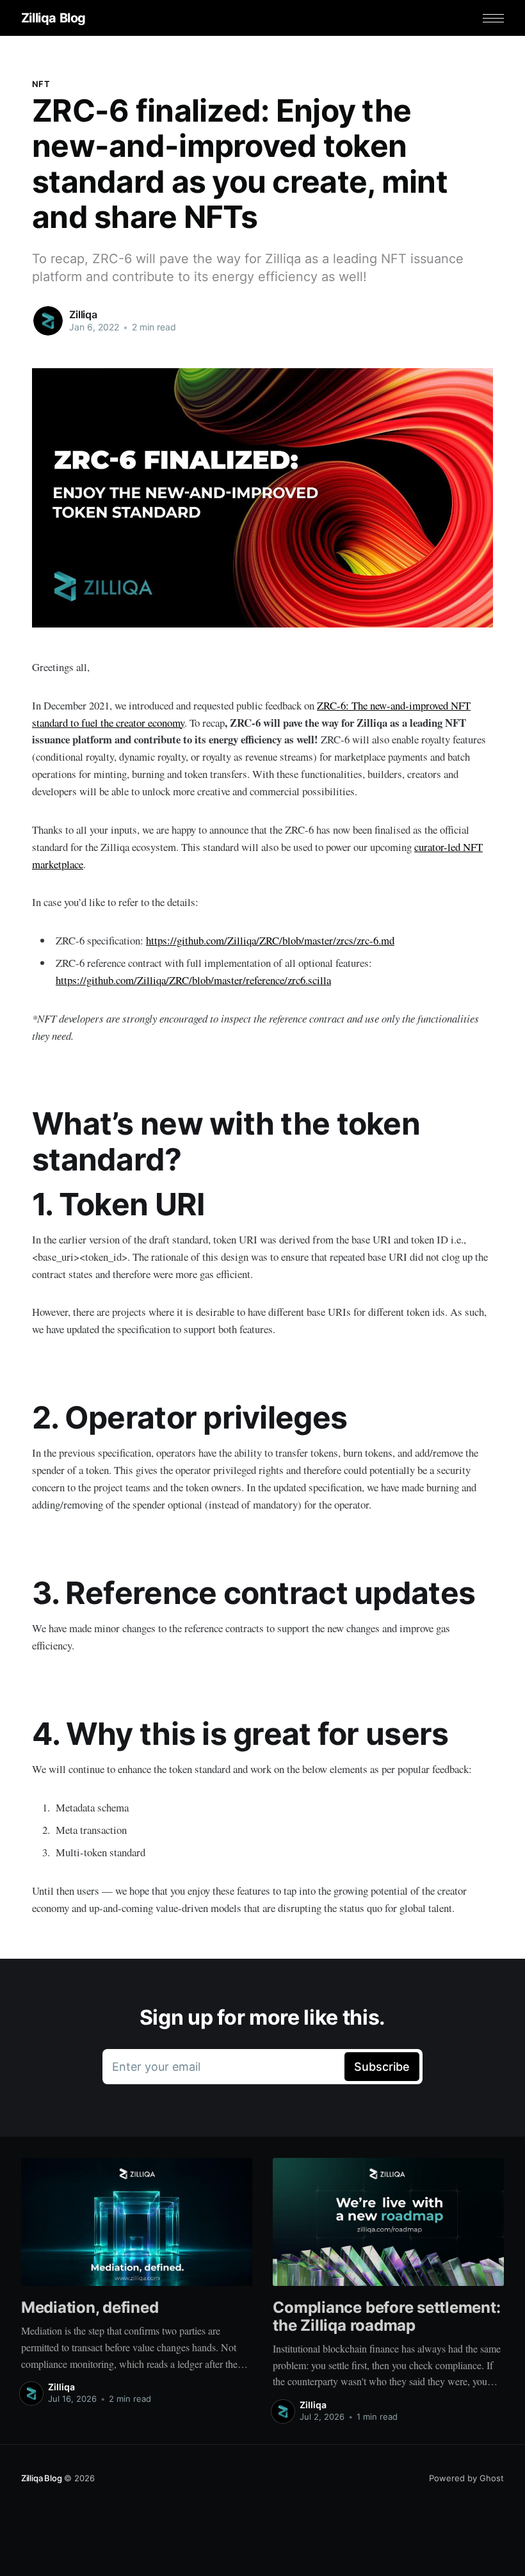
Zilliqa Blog (53, 18)
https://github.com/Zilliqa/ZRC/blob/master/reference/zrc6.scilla (193, 980)
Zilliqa (83, 314)
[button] (493, 18)
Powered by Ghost (466, 2478)
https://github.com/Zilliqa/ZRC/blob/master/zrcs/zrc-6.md (270, 940)
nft (41, 84)
